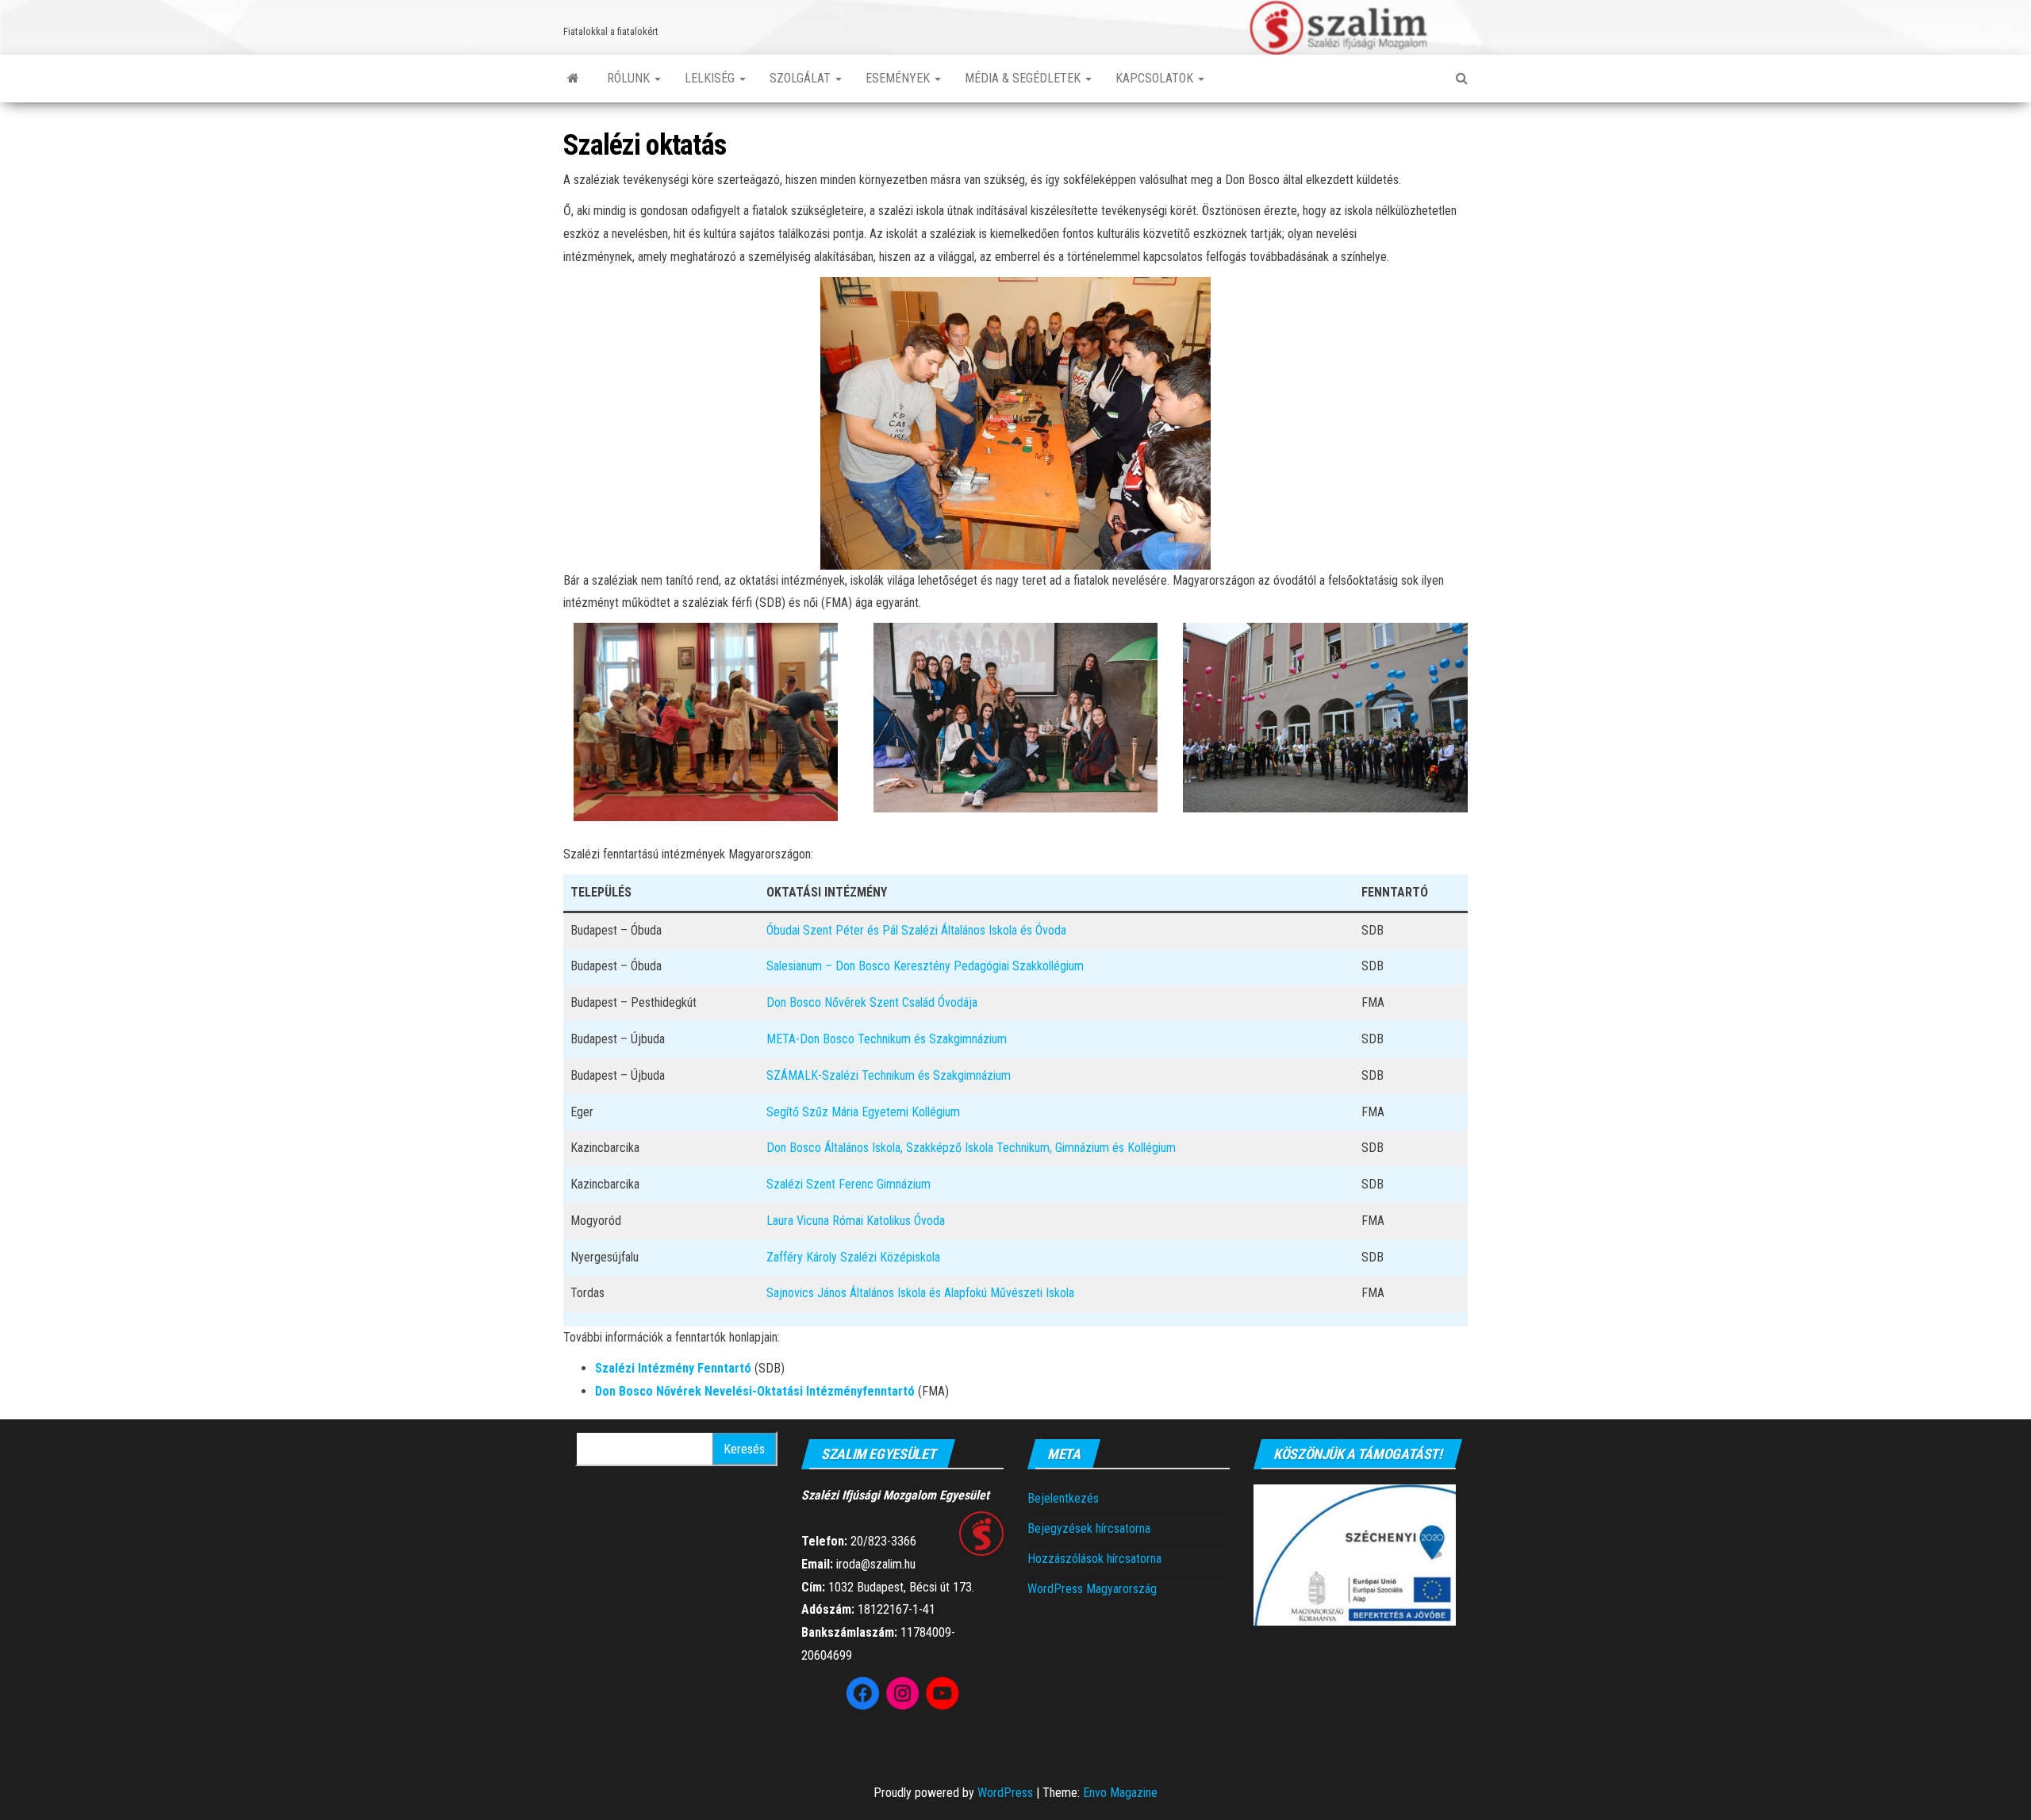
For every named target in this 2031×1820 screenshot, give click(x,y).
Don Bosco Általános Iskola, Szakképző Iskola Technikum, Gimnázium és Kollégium (971, 1148)
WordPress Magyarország (1092, 1589)
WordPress (1005, 1793)
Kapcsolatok (1156, 78)
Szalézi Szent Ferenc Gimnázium (848, 1184)
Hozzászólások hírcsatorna (1094, 1559)
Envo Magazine (1120, 1793)
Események (899, 78)
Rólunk (630, 78)
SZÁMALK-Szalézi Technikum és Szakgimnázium (889, 1075)
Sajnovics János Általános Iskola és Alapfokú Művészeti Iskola (920, 1293)
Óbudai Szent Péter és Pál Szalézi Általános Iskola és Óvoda (916, 930)
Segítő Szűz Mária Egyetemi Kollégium (863, 1112)
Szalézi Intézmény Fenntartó (673, 1368)
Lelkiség (711, 78)
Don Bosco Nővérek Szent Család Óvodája (872, 1002)
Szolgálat (802, 78)
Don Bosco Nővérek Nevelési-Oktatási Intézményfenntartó (755, 1391)
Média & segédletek (1024, 78)
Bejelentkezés (1063, 1498)
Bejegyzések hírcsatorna (1089, 1528)
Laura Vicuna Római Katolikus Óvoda (856, 1221)
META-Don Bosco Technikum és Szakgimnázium (887, 1039)
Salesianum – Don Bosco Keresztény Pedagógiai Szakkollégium (925, 966)
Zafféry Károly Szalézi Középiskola (853, 1257)
